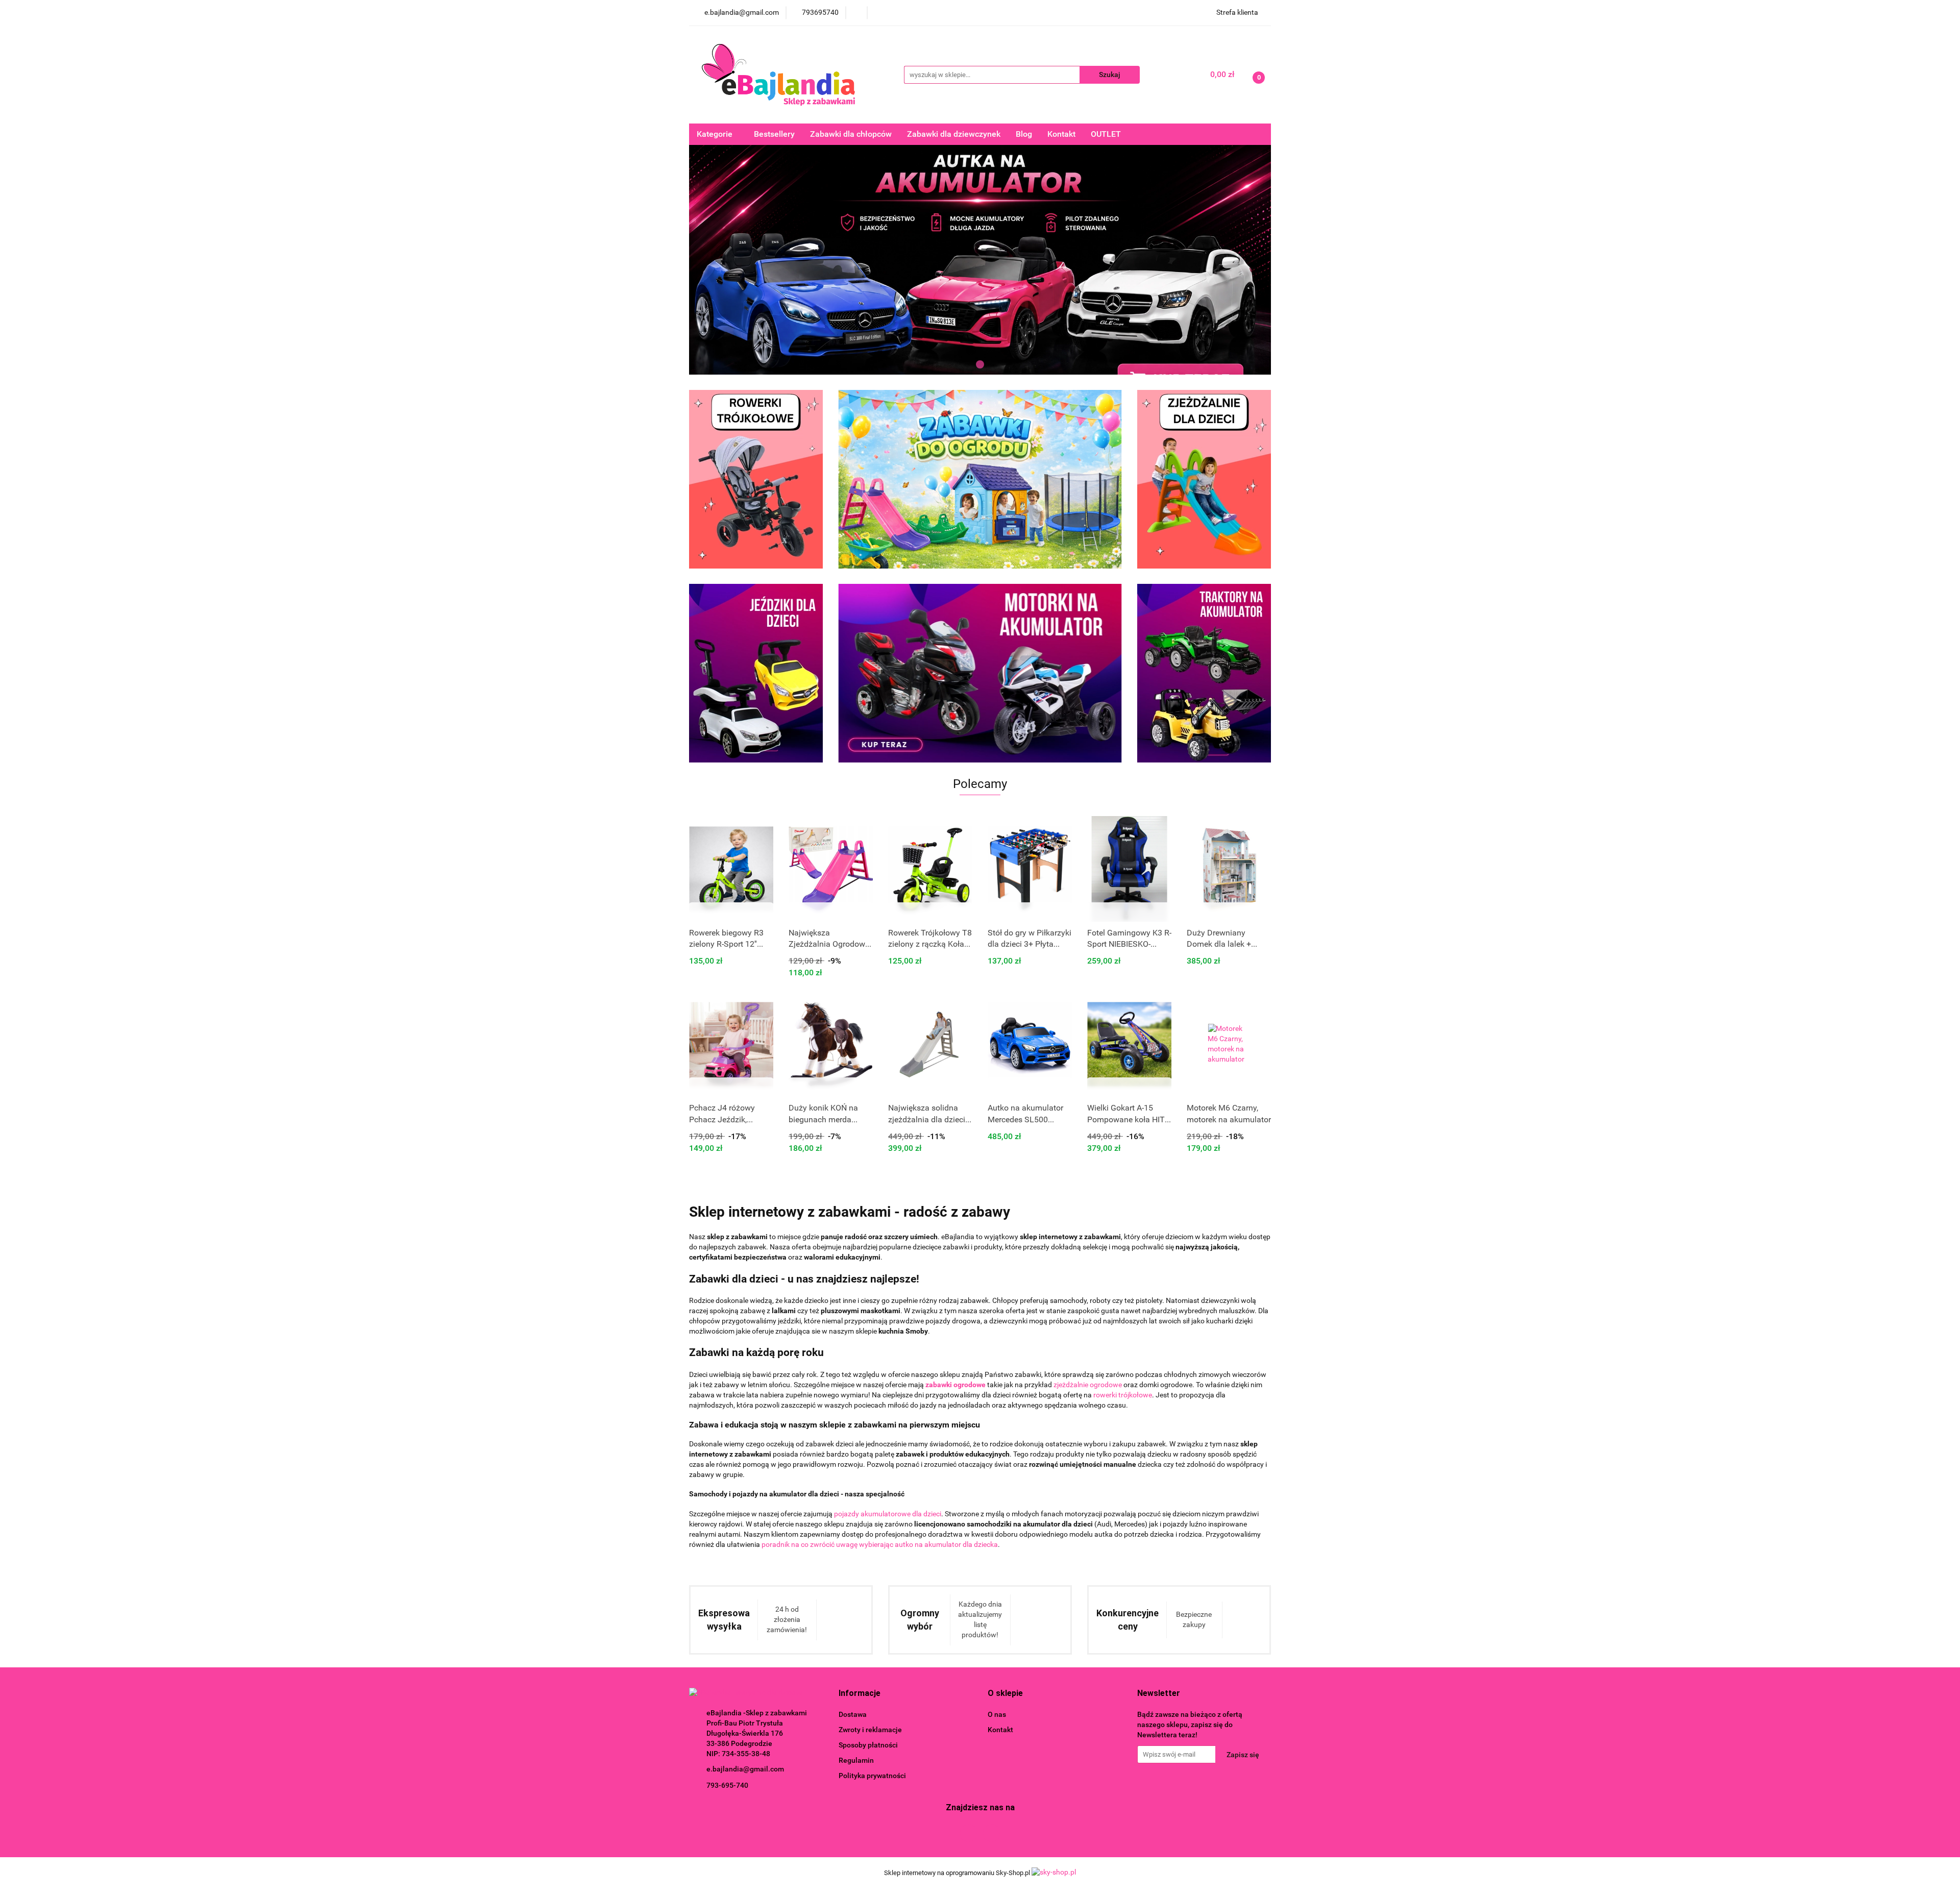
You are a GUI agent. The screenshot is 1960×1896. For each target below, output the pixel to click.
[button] (860, 1694)
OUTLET (1106, 134)
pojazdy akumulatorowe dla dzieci (888, 1514)
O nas (997, 1714)
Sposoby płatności (868, 1745)
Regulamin (856, 1760)
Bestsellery (774, 134)
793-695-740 (727, 1785)
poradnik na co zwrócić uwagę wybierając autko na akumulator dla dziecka (880, 1544)
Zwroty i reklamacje (870, 1730)
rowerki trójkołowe (1123, 1395)
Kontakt (1061, 134)
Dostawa (853, 1714)
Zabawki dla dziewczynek (954, 134)
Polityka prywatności (872, 1776)
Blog (1024, 134)
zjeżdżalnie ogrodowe (1088, 1385)
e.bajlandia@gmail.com (745, 1769)
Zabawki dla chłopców (851, 134)
